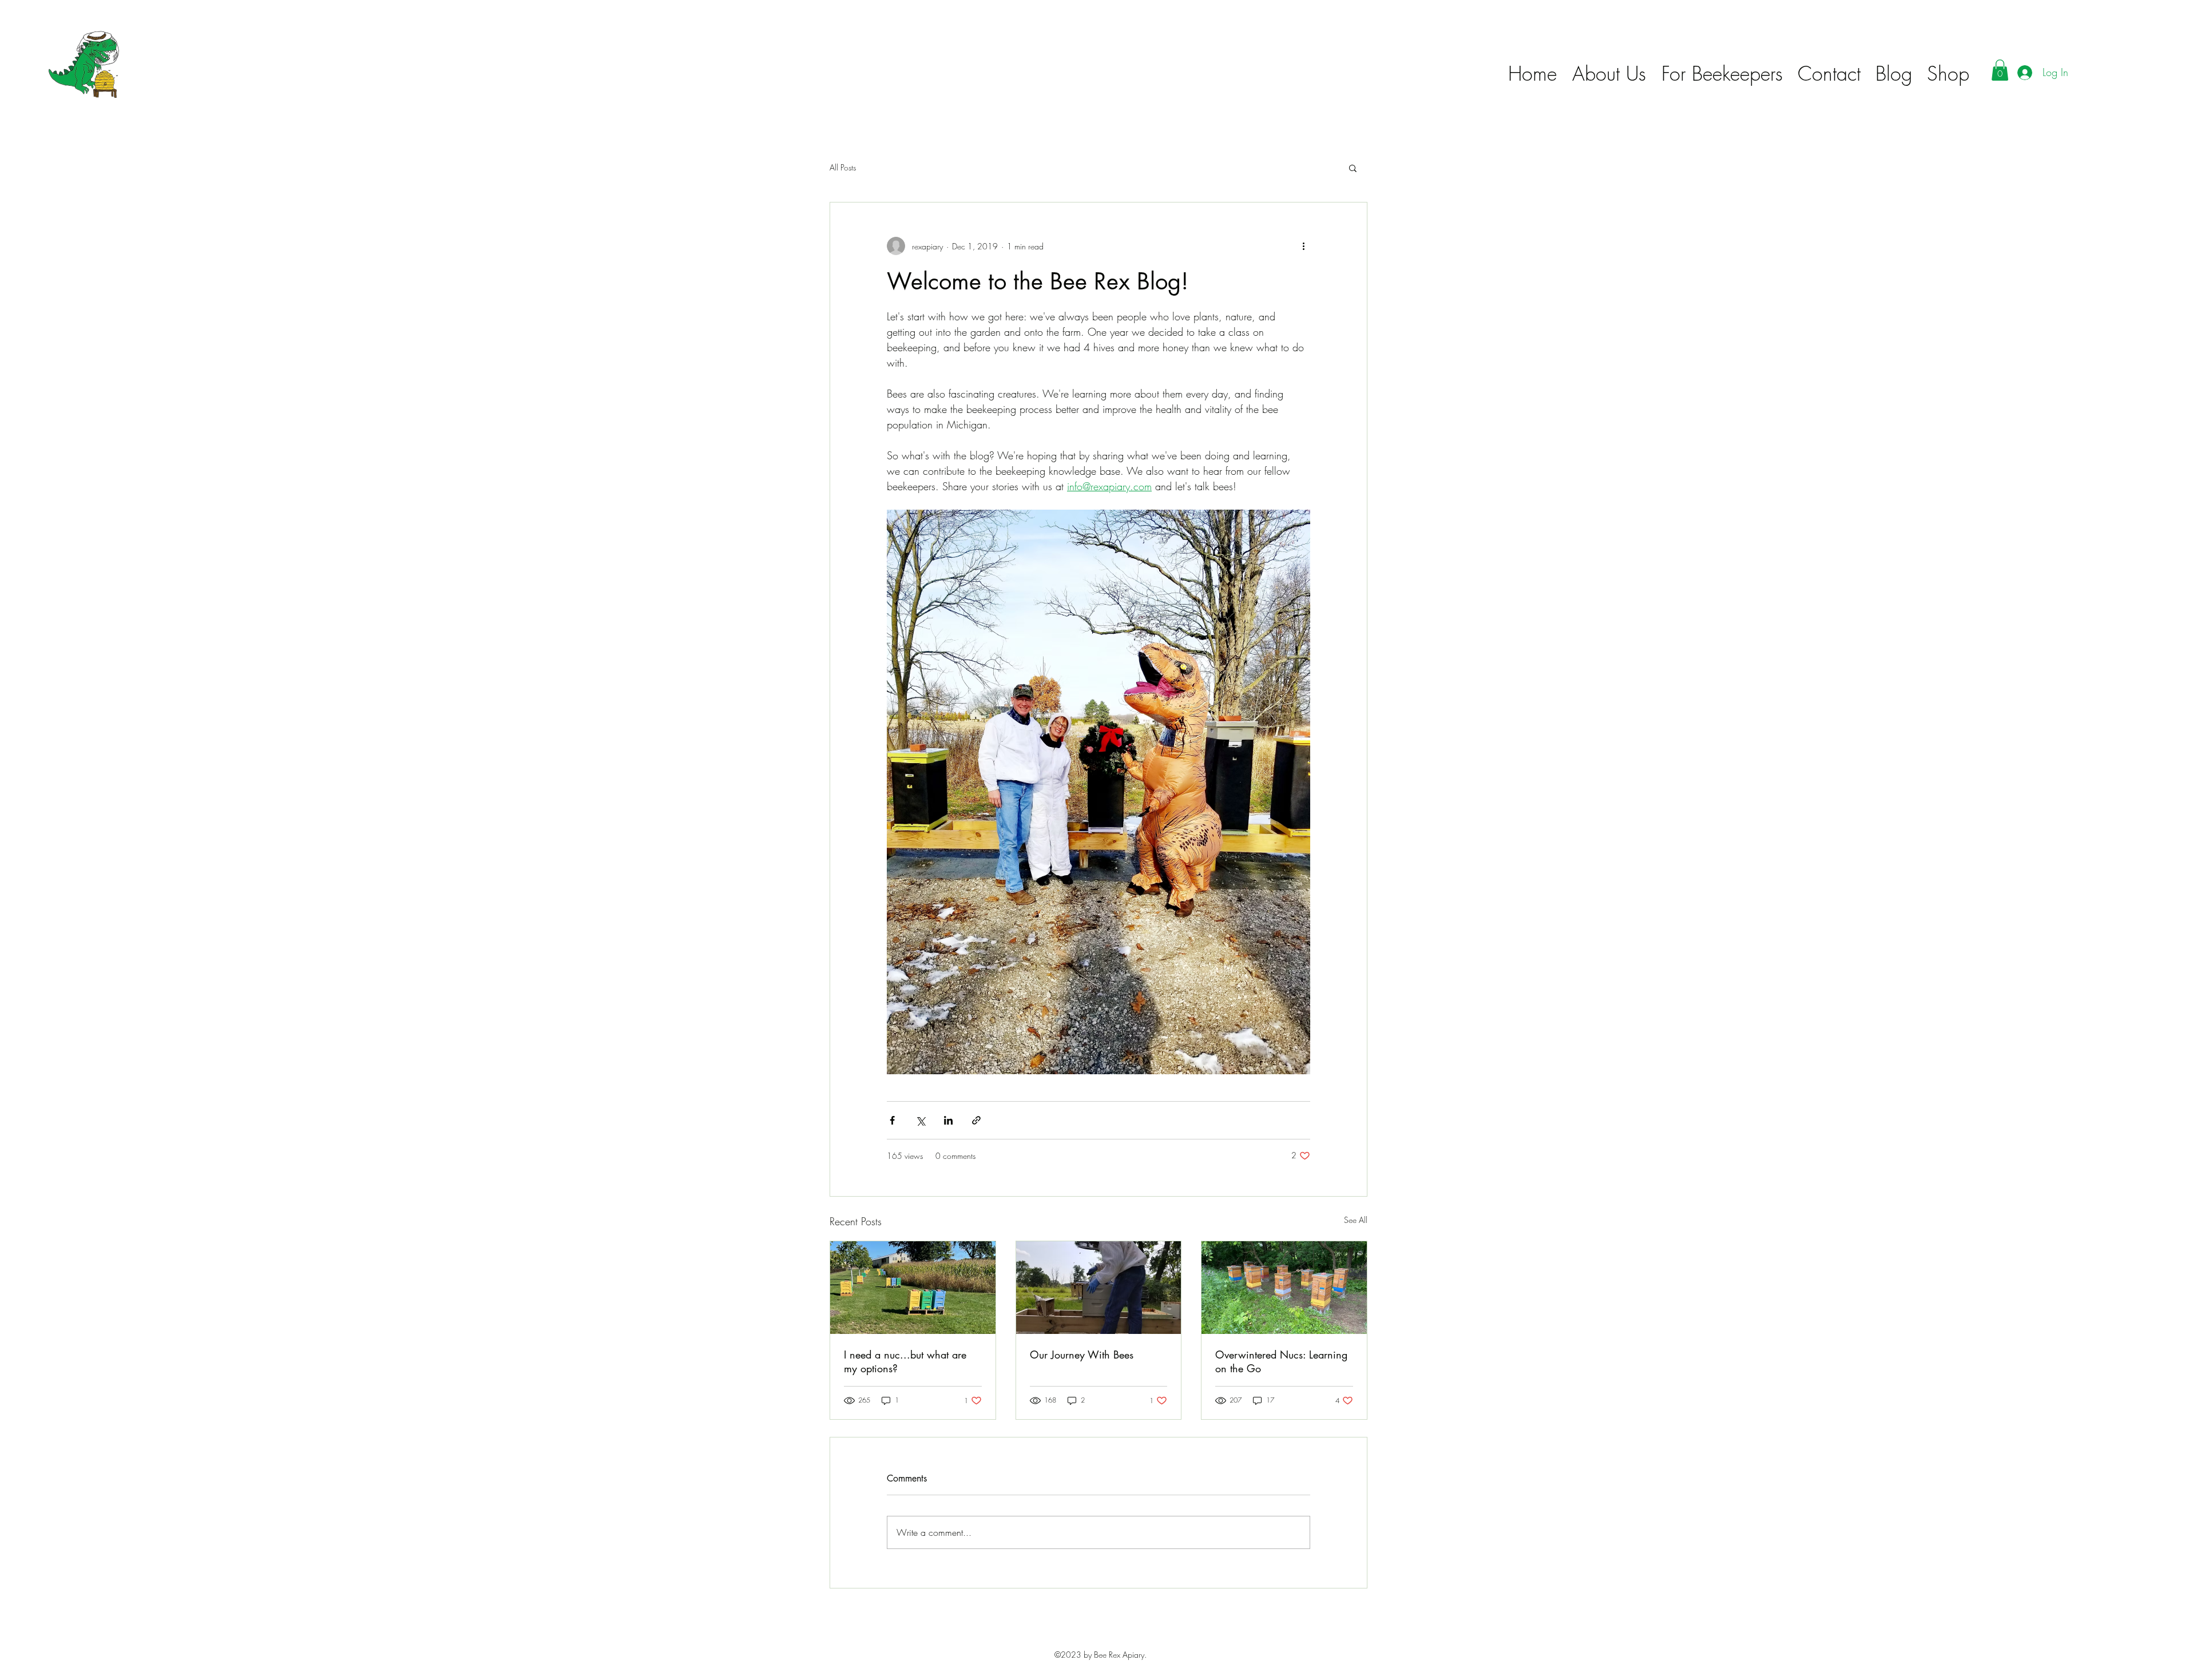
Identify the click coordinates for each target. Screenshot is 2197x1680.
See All (1356, 1220)
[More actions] (1303, 246)
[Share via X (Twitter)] (920, 1120)
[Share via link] (976, 1120)
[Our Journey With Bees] (1099, 1288)
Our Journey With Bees (1082, 1355)
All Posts (843, 167)
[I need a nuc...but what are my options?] (913, 1288)
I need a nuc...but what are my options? (905, 1361)
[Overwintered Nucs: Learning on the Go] (1284, 1288)
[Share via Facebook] (892, 1120)
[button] (2000, 70)
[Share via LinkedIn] (948, 1120)
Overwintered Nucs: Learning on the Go (1281, 1361)
